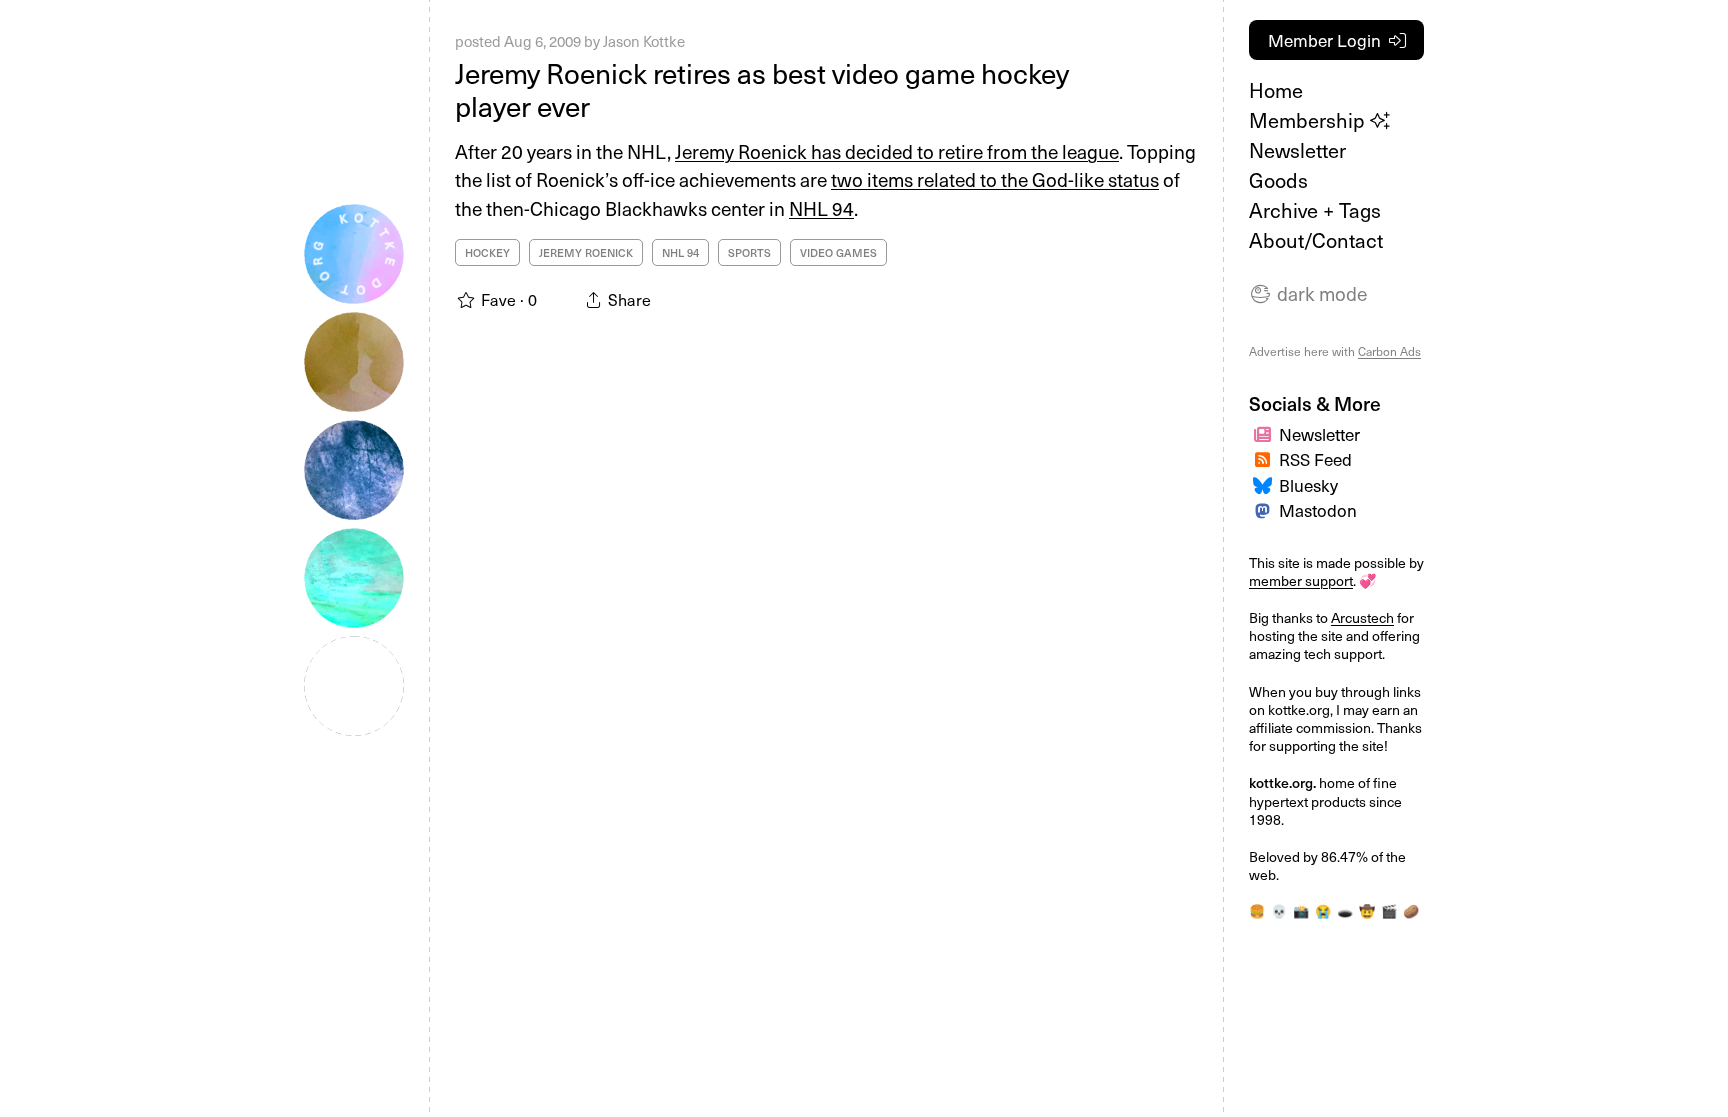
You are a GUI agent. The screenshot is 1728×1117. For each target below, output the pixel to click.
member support (1301, 580)
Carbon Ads (1389, 351)
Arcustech (1362, 617)
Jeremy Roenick (586, 252)
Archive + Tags (1315, 210)
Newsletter (1297, 150)
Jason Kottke (644, 41)
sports (749, 252)
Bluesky (1308, 485)
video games (838, 252)
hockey (487, 252)
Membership (1309, 120)
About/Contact (1316, 240)
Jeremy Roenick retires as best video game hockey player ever (762, 89)
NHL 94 (821, 208)
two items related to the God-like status (995, 179)
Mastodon (1318, 510)
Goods (1278, 180)
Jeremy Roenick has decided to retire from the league (897, 151)
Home (1276, 90)
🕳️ (1345, 910)
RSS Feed (1315, 459)
